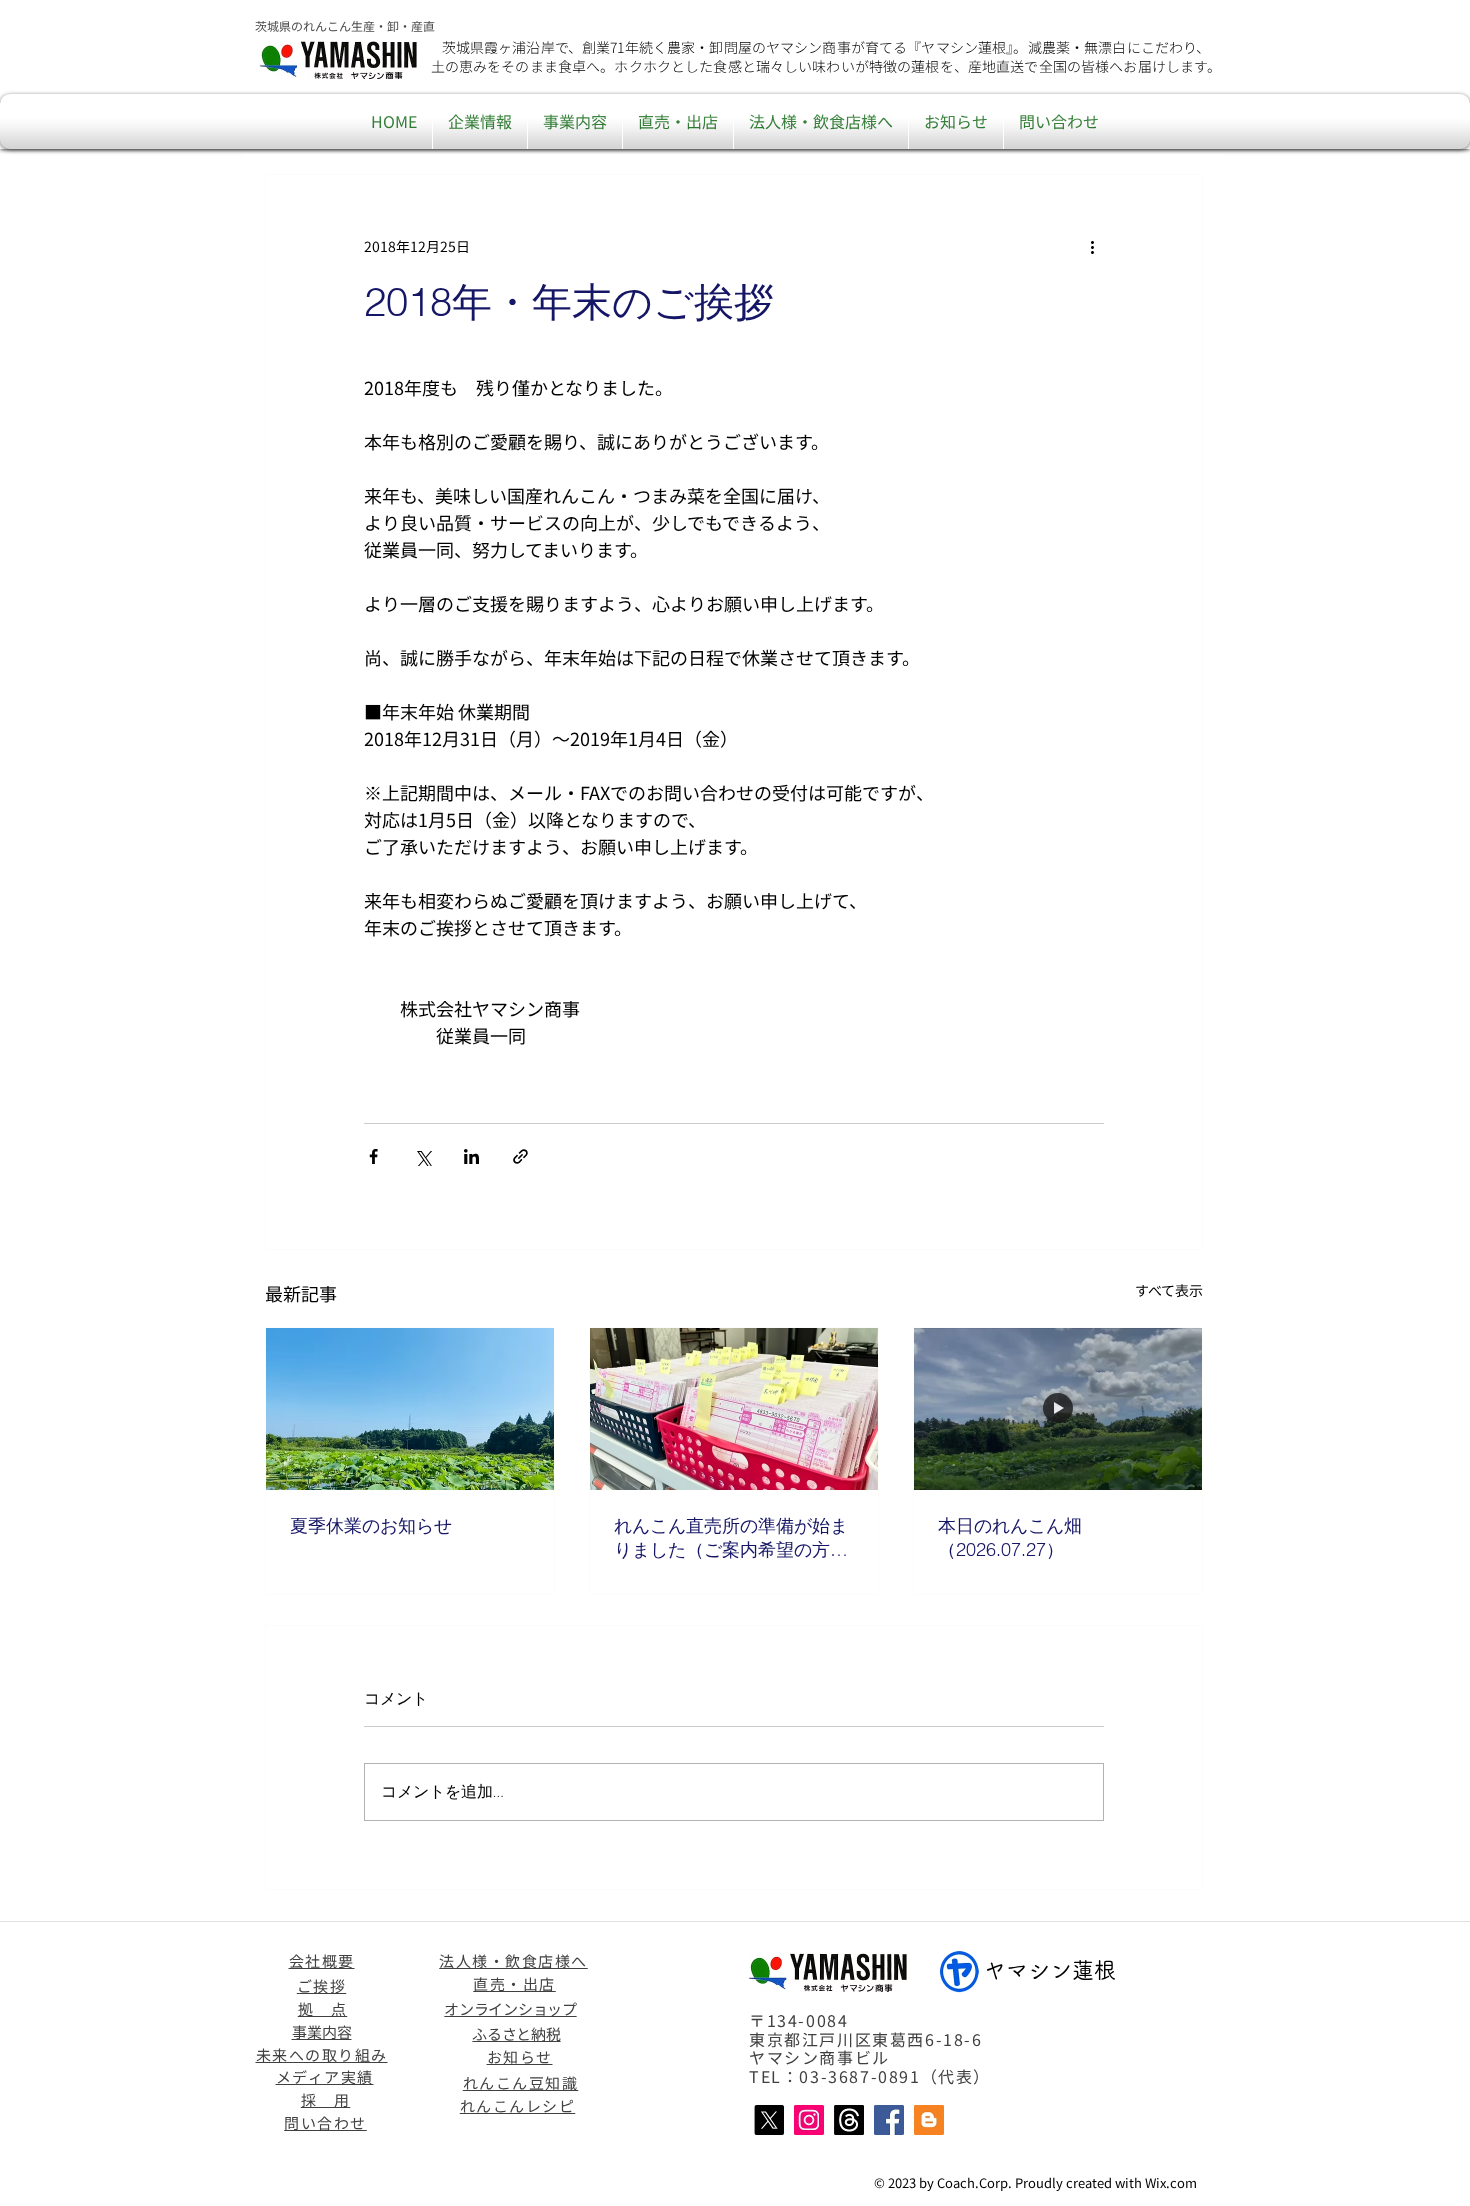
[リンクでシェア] (520, 1156)
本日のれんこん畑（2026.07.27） (1010, 1537)
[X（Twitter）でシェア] (422, 1156)
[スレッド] (849, 2120)
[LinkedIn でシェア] (471, 1156)
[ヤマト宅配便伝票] (734, 1409)
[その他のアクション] (1092, 247)
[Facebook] (889, 2120)
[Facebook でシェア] (373, 1156)
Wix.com (1171, 2182)
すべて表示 (1169, 1290)
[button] (480, 121)
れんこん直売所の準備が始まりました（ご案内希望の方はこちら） (731, 1538)
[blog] (929, 2120)
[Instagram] (809, 2120)
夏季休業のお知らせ (371, 1525)
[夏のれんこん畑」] (410, 1409)
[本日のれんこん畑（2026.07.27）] (1058, 1409)
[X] (769, 2120)
